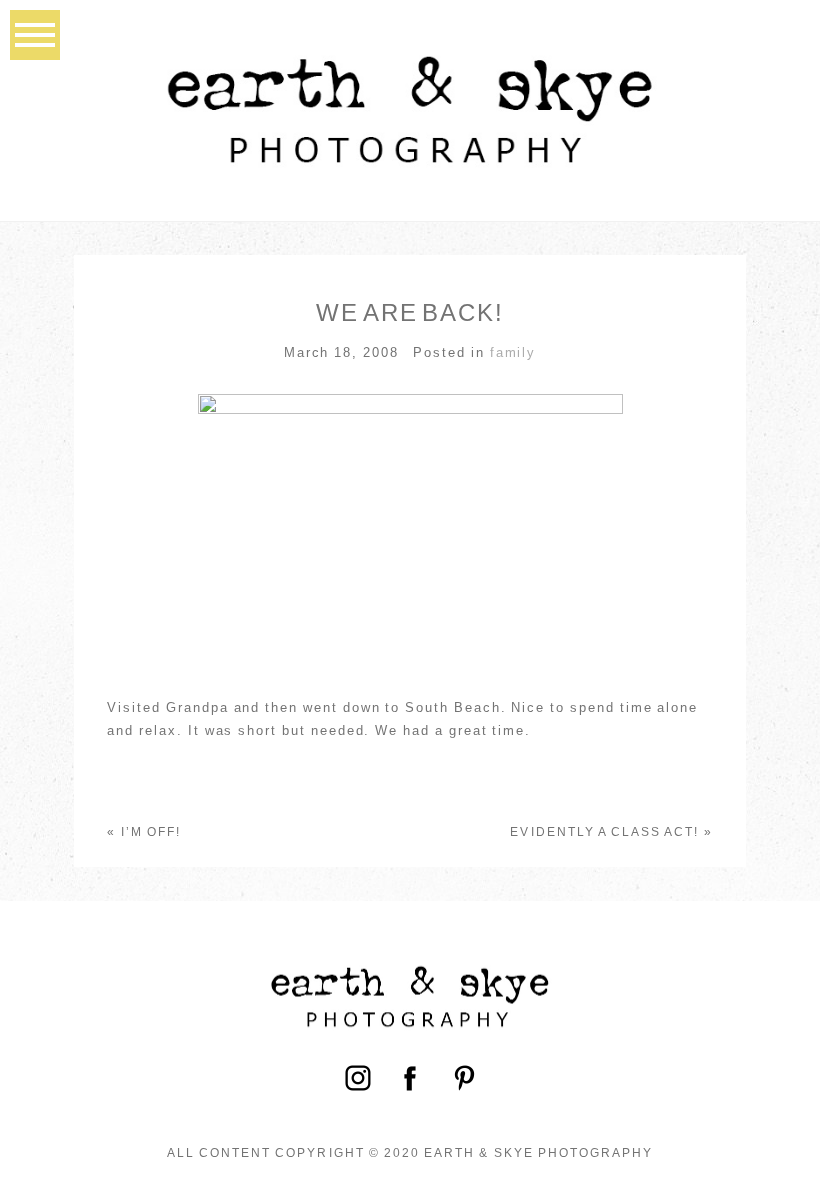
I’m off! (151, 832)
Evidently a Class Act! (604, 832)
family (513, 352)
